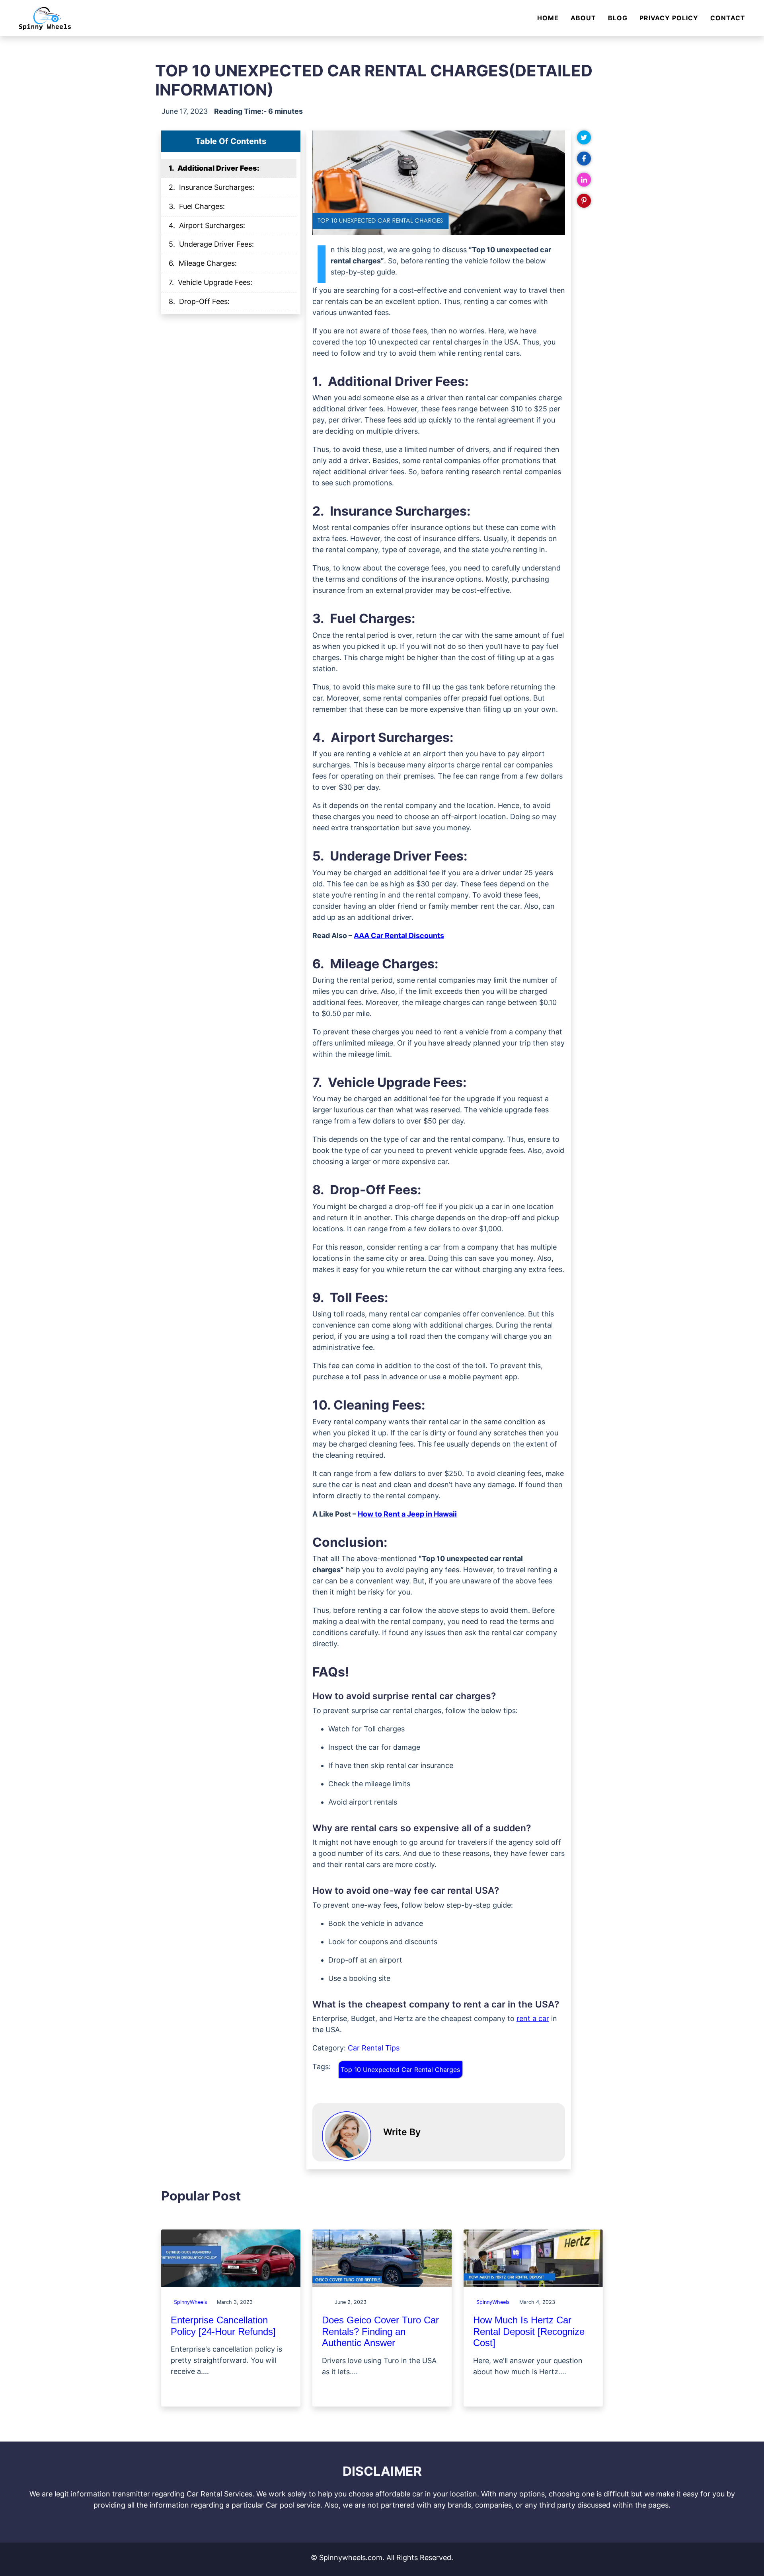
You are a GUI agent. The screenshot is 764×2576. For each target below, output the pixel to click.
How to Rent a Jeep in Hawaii (407, 1514)
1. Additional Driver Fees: (214, 168)
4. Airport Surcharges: (207, 225)
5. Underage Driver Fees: (211, 244)
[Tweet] (584, 138)
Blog (618, 18)
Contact (728, 18)
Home (548, 18)
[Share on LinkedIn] (584, 180)
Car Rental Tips (374, 2048)
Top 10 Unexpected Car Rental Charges (400, 2070)
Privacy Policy (669, 18)
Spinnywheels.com (351, 2558)
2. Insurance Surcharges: (211, 187)
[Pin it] (584, 201)
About (583, 18)
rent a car (533, 2018)
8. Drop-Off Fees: (199, 301)
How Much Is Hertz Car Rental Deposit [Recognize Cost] (529, 2332)
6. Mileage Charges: (203, 263)
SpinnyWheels (191, 2302)
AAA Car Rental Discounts (399, 936)
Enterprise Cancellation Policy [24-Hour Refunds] (223, 2326)
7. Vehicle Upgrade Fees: (210, 282)
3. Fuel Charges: (197, 206)
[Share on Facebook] (584, 159)
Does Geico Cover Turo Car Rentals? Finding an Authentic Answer (380, 2332)
